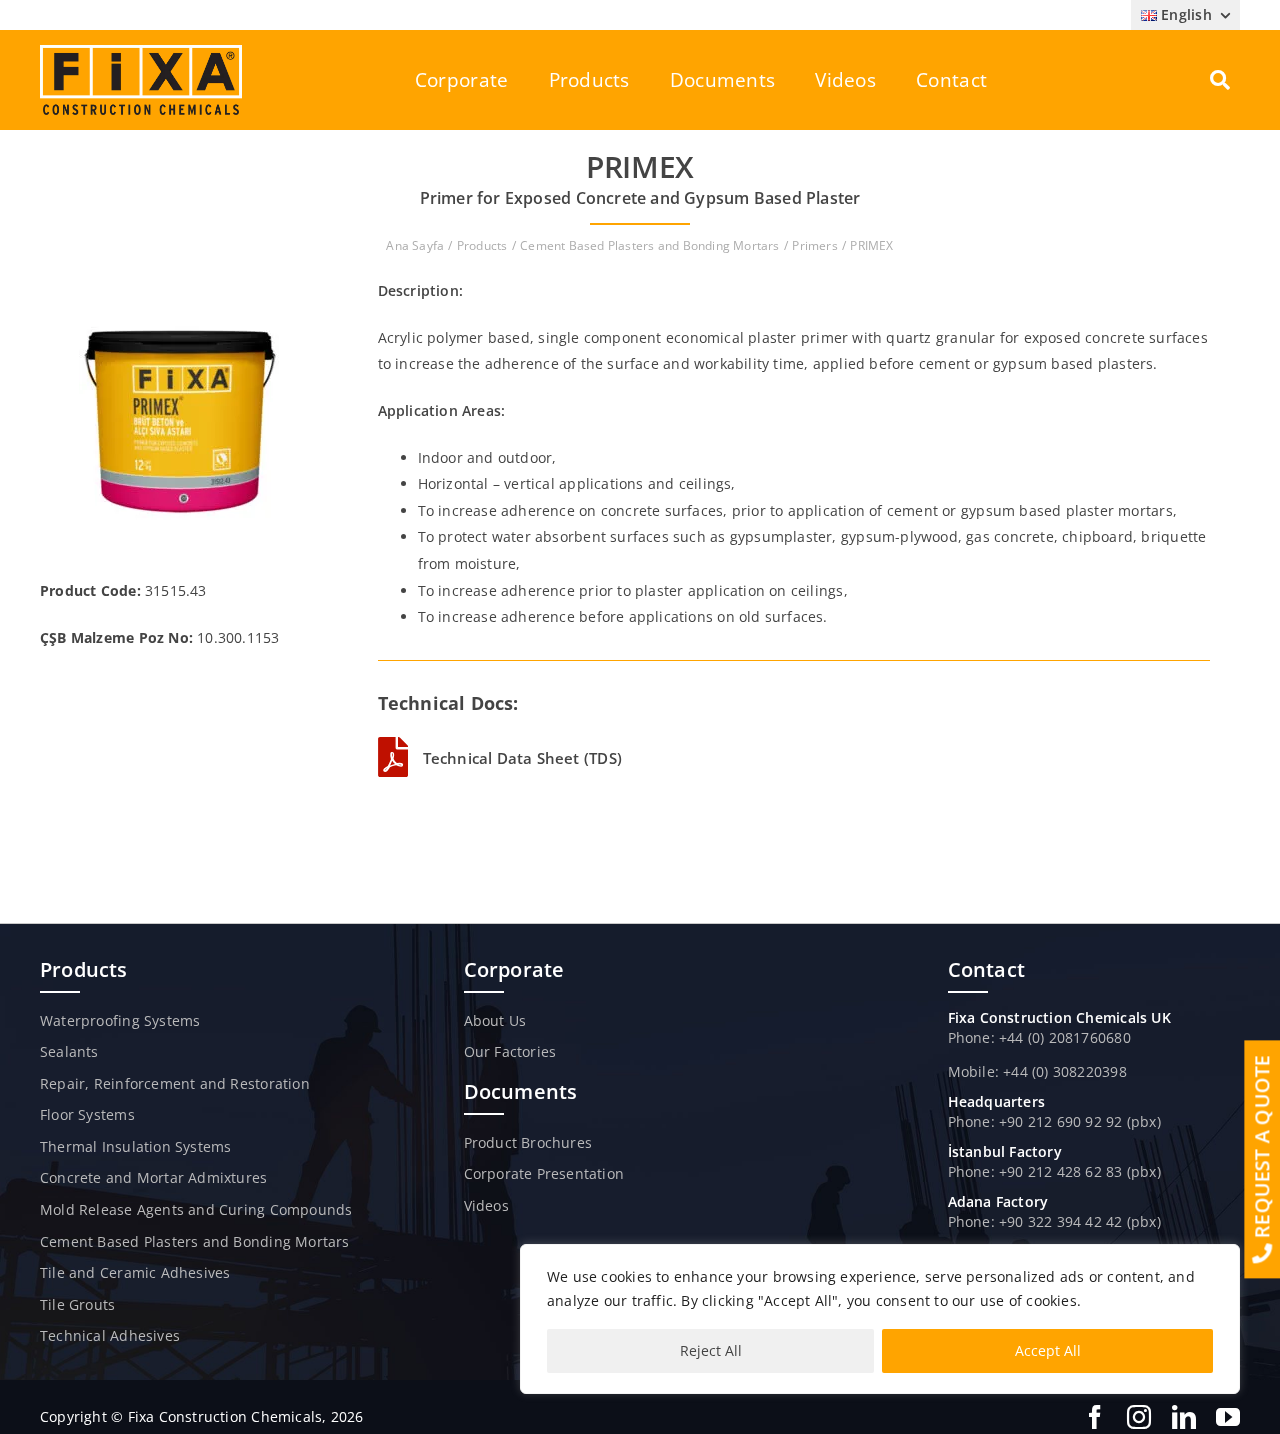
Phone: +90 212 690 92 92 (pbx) (1054, 1121)
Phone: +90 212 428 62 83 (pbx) (1054, 1171)
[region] (880, 1319)
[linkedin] (1184, 1417)
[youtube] (1228, 1417)
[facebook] (1095, 1417)
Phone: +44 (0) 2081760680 (1039, 1037)
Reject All (711, 1350)
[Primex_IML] (179, 284)
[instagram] (1139, 1417)
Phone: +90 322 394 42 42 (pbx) (1054, 1221)
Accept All (1048, 1350)
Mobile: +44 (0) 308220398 (1037, 1071)
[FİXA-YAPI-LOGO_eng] (141, 51)
